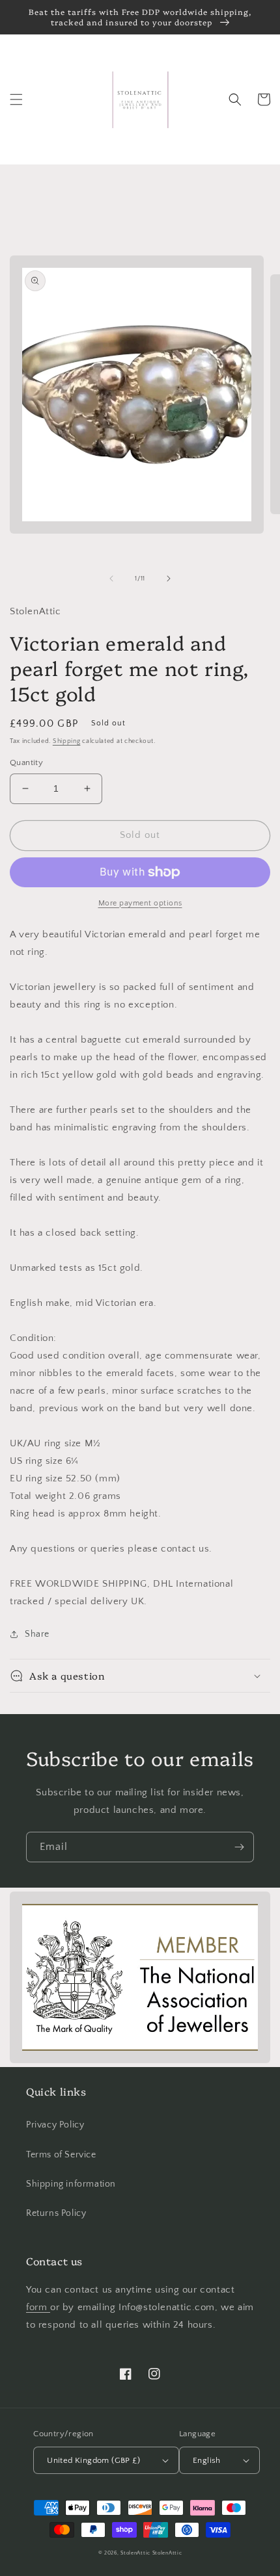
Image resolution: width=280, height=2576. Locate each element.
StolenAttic (135, 2553)
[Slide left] (111, 579)
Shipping (67, 741)
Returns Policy (56, 2213)
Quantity (26, 762)
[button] (16, 99)
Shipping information (71, 2184)
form (38, 2307)
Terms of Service (61, 2155)
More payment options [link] (140, 903)
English (207, 2460)
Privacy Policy (55, 2125)
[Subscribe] (239, 1847)
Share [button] (37, 1634)
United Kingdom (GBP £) (93, 2460)
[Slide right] (169, 579)
